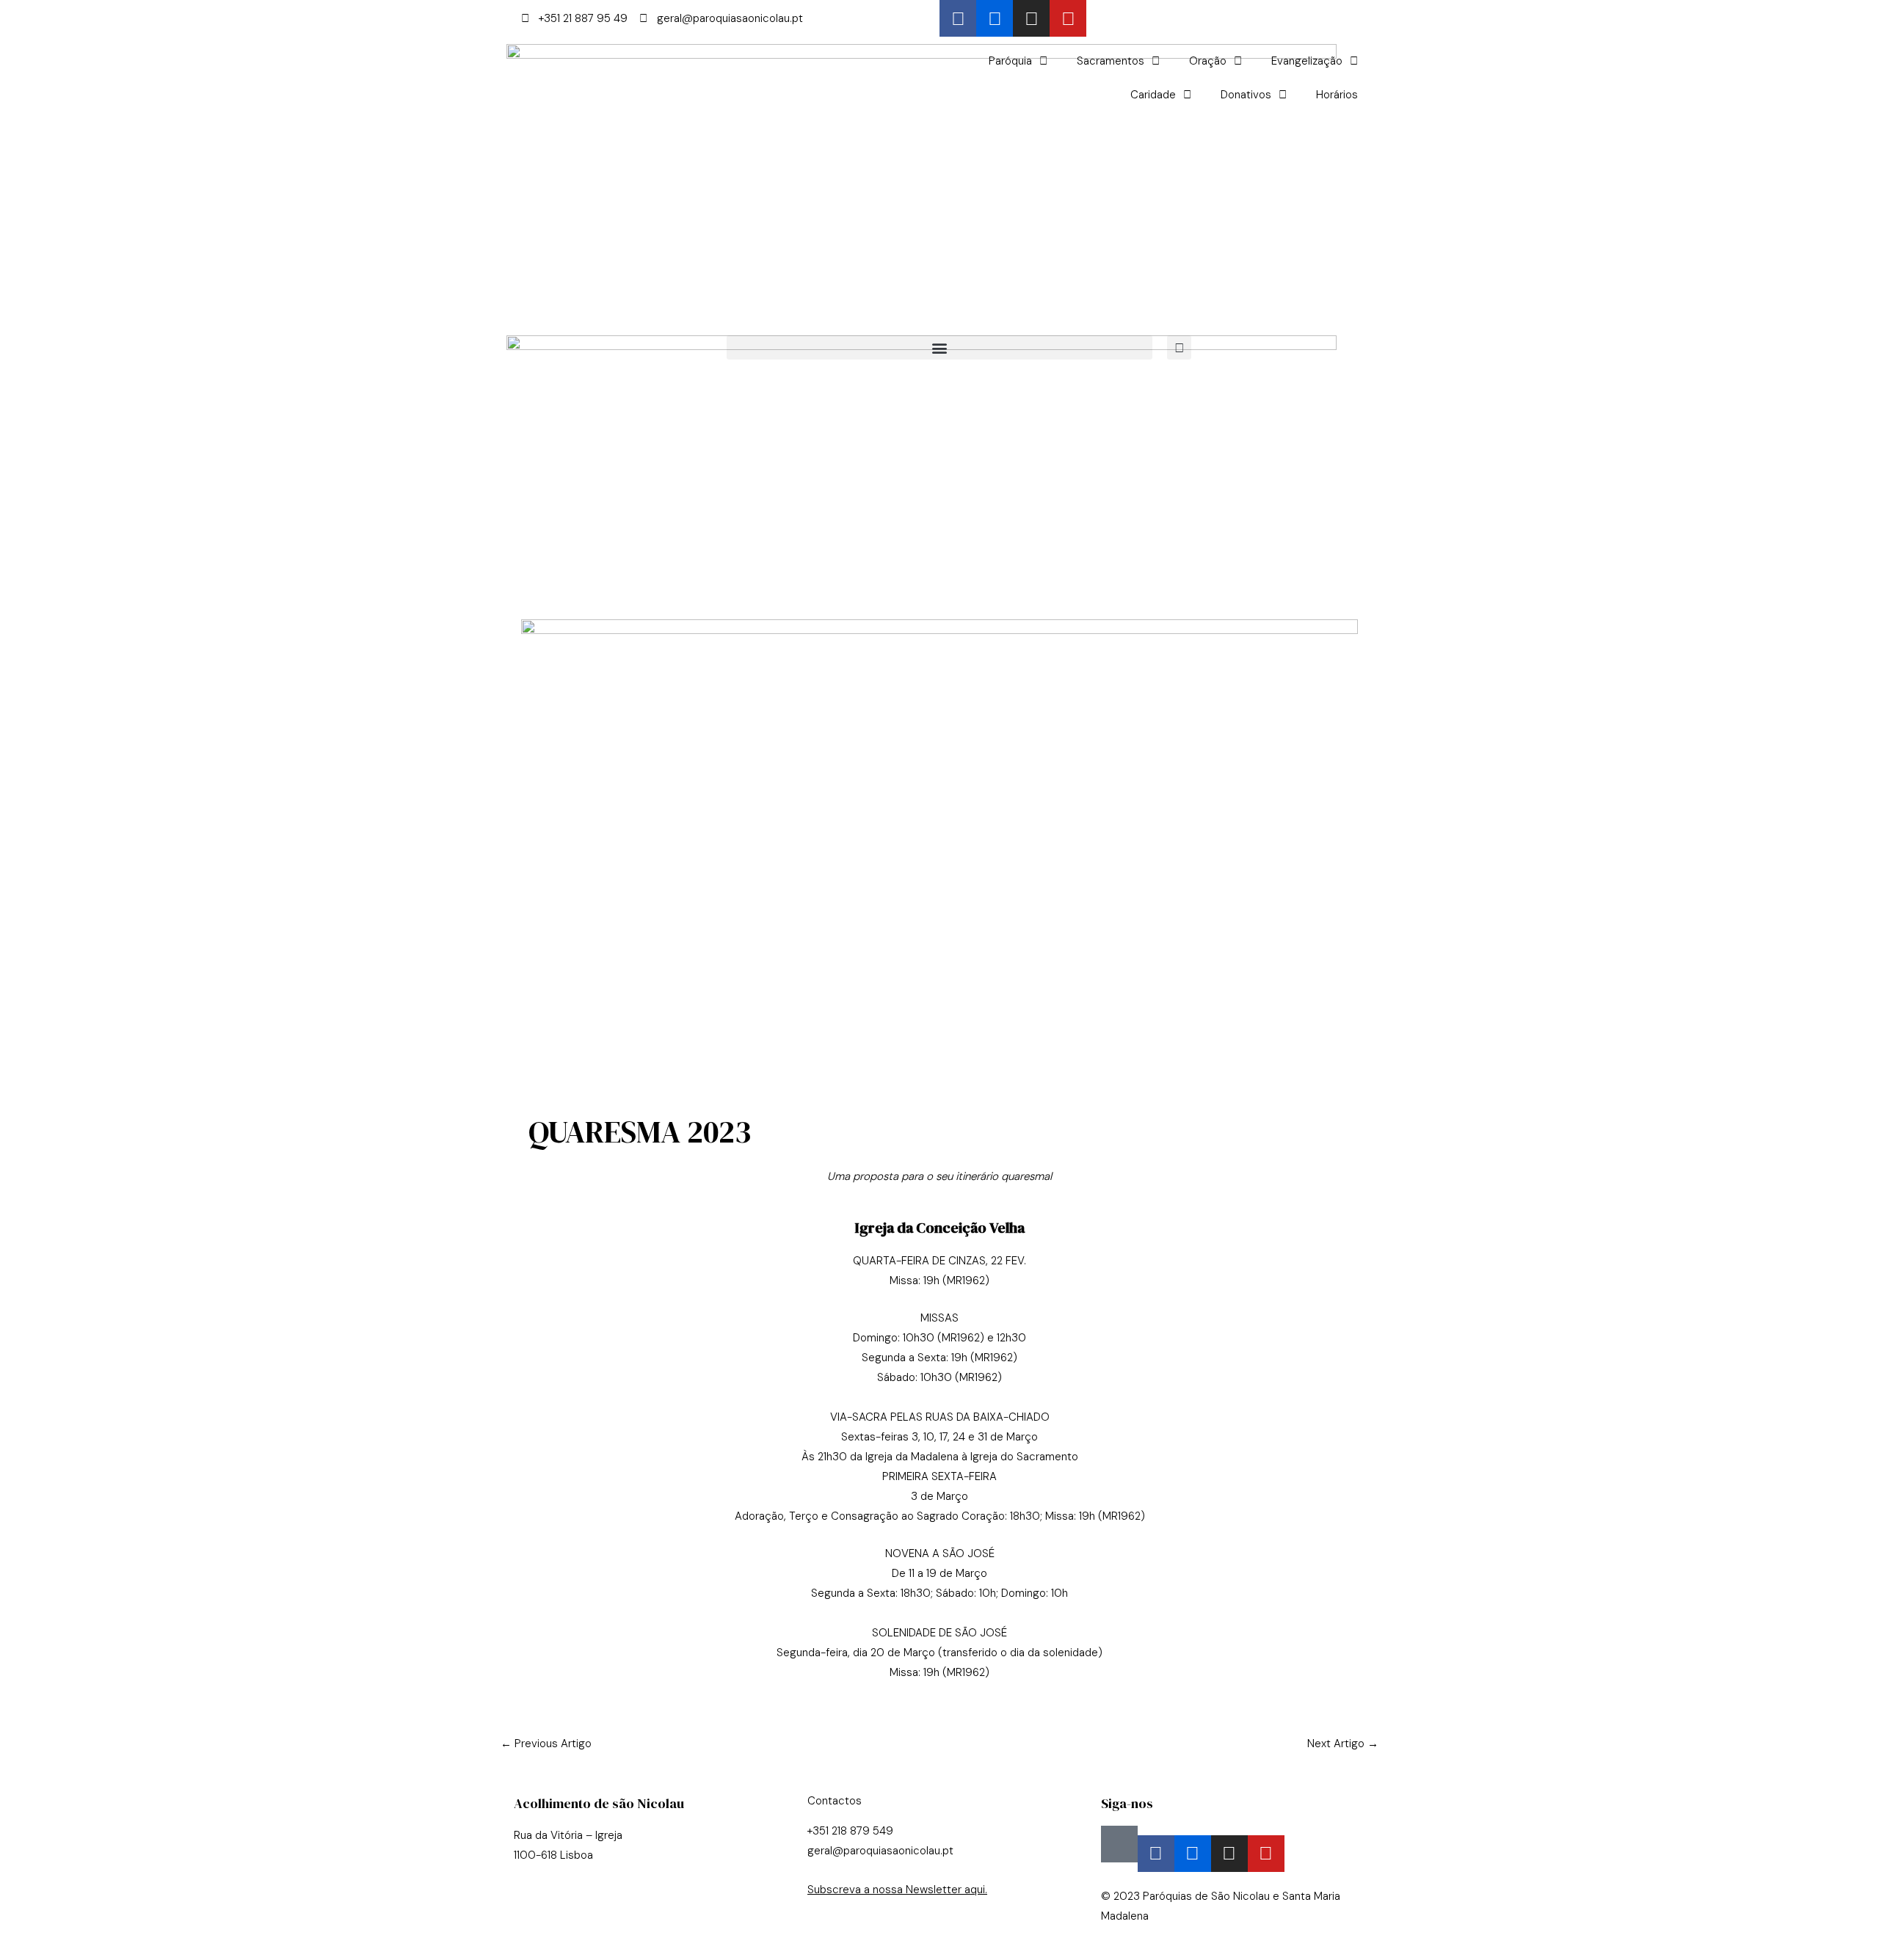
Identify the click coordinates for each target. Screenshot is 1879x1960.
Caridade (1153, 95)
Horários (1337, 95)
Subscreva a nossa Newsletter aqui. (897, 1890)
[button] (939, 347)
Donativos (1246, 95)
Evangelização (1307, 61)
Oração (1208, 61)
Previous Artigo (546, 1744)
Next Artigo (1343, 1744)
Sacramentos (1111, 61)
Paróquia (1010, 61)
